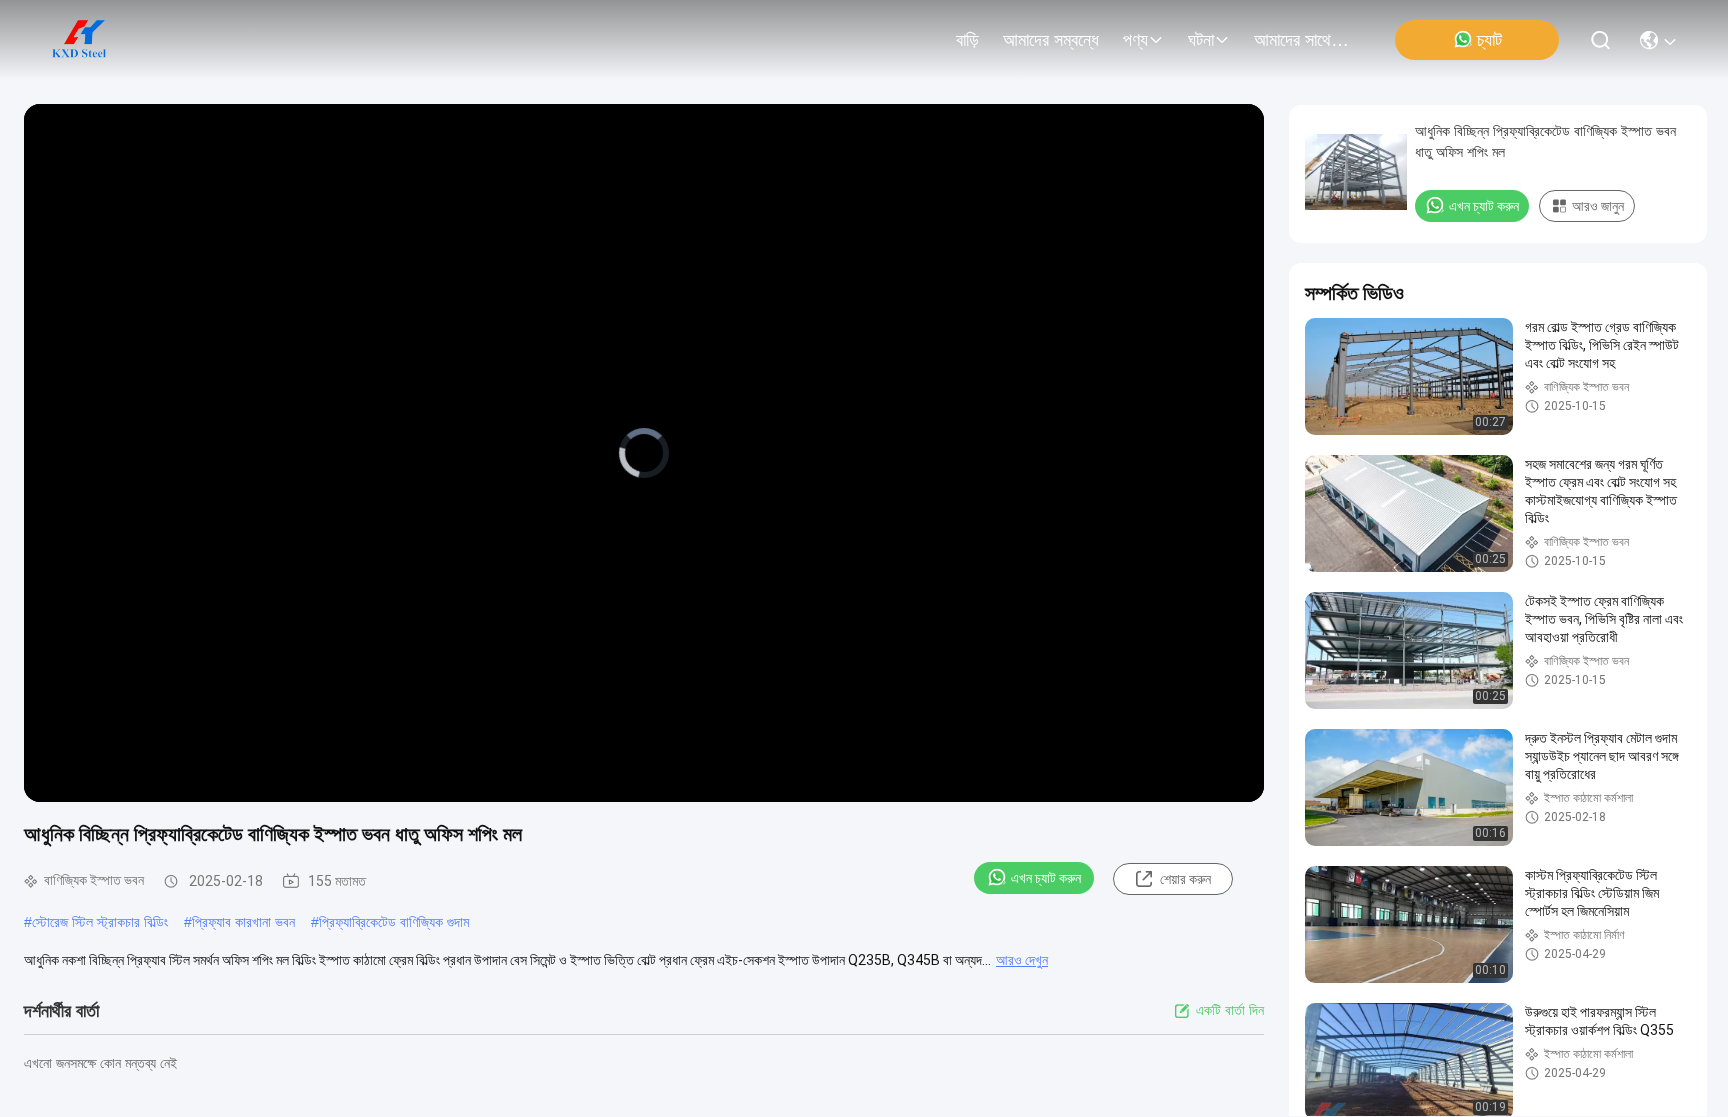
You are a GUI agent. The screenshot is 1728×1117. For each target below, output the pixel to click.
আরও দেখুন (1022, 960)
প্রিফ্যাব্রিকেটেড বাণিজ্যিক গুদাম (394, 922)
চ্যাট (1489, 40)
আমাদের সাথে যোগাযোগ (1302, 40)
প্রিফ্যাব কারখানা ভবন (243, 922)
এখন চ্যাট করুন (1046, 878)
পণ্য (1135, 40)
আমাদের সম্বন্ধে (1051, 40)
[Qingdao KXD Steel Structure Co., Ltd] (80, 40)
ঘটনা (1201, 40)
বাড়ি (967, 40)
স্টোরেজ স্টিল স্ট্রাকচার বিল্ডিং (100, 922)
